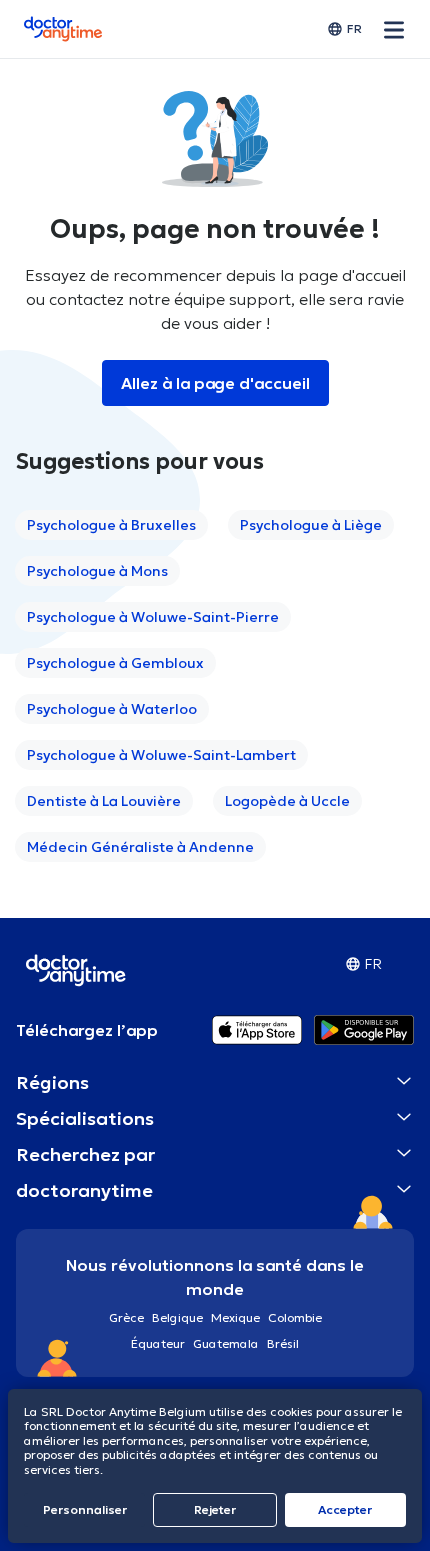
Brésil (283, 1343)
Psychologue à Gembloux (115, 663)
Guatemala (226, 1343)
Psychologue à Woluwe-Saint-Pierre (153, 617)
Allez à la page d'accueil (215, 383)
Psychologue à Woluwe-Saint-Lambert (161, 755)
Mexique (235, 1317)
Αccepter (345, 1509)
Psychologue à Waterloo (112, 709)
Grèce (126, 1317)
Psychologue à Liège (311, 525)
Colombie (295, 1317)
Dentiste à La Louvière (104, 801)
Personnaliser (85, 1509)
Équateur (158, 1343)
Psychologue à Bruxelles (111, 525)
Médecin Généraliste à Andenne (140, 847)
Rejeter (215, 1509)
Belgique (177, 1317)
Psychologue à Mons (97, 571)
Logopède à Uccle (287, 801)
